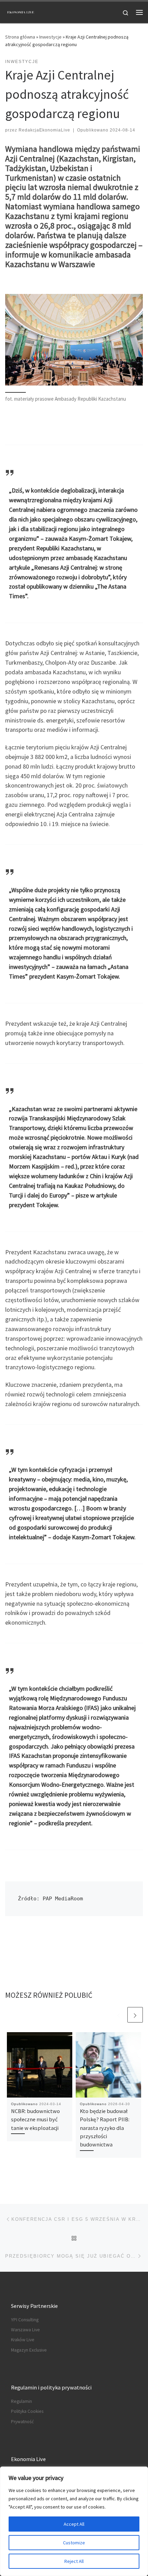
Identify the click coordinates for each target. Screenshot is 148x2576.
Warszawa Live (25, 2330)
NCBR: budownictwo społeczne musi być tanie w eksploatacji (35, 2119)
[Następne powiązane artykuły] (135, 2015)
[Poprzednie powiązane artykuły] (119, 2015)
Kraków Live (23, 2340)
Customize (74, 2543)
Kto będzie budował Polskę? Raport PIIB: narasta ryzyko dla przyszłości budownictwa (105, 2128)
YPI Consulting (25, 2320)
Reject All (74, 2561)
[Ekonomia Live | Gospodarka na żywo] (21, 11)
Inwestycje (50, 37)
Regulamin (22, 2401)
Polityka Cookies (27, 2411)
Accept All (74, 2524)
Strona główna (20, 37)
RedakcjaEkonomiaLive (44, 130)
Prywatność (22, 2422)
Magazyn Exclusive (29, 2350)
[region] (74, 2521)
